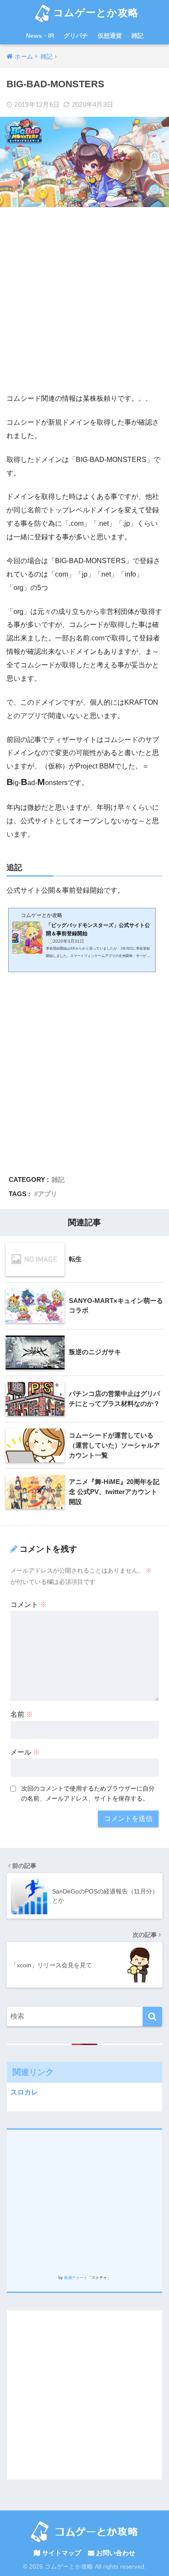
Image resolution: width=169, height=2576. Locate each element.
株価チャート (76, 2278)
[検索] (152, 2017)
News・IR (40, 36)
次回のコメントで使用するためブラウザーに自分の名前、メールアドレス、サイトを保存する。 (88, 1793)
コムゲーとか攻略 (94, 13)
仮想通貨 (110, 36)
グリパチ (76, 36)
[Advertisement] (84, 300)
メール (25, 1752)
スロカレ (24, 2092)
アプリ (47, 1194)
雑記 (137, 36)
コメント (29, 1605)
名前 (22, 1714)
